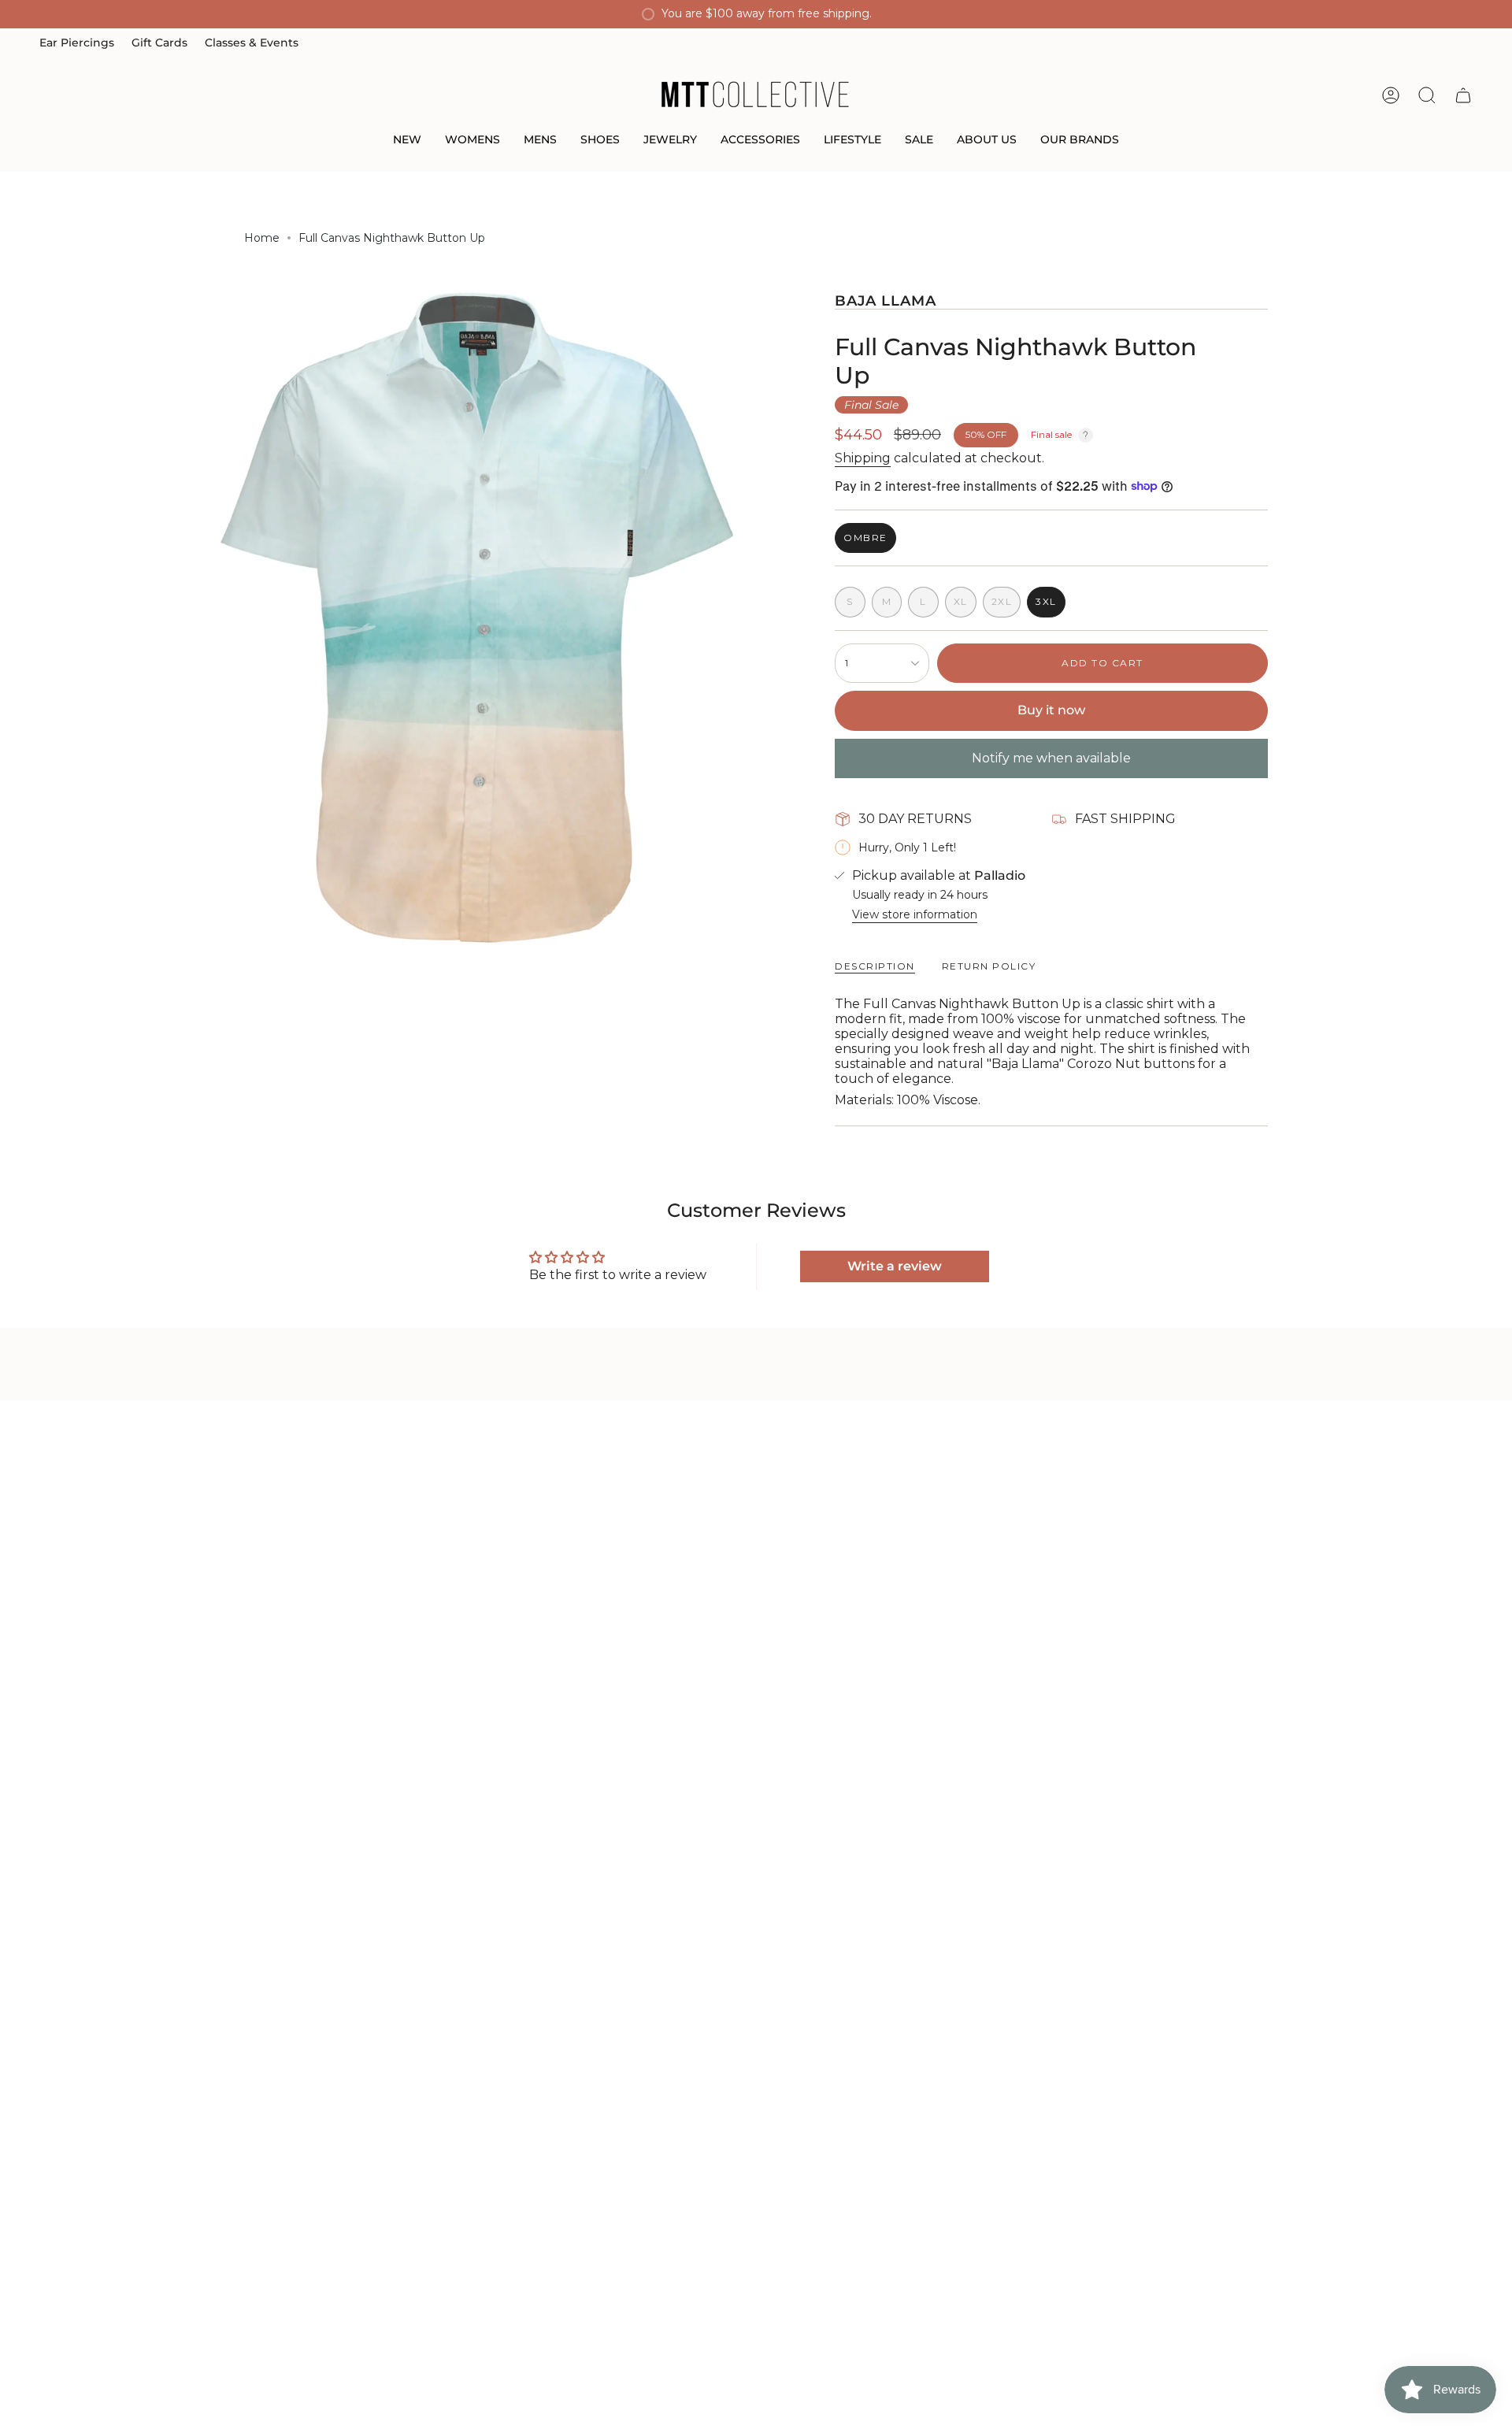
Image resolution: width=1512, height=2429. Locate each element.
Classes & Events (252, 43)
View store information (915, 914)
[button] (407, 141)
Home (262, 238)
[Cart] (1463, 95)
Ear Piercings (77, 43)
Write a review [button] (895, 1266)
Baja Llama (886, 300)
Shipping (863, 458)
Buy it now (1051, 710)
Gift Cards (159, 43)
